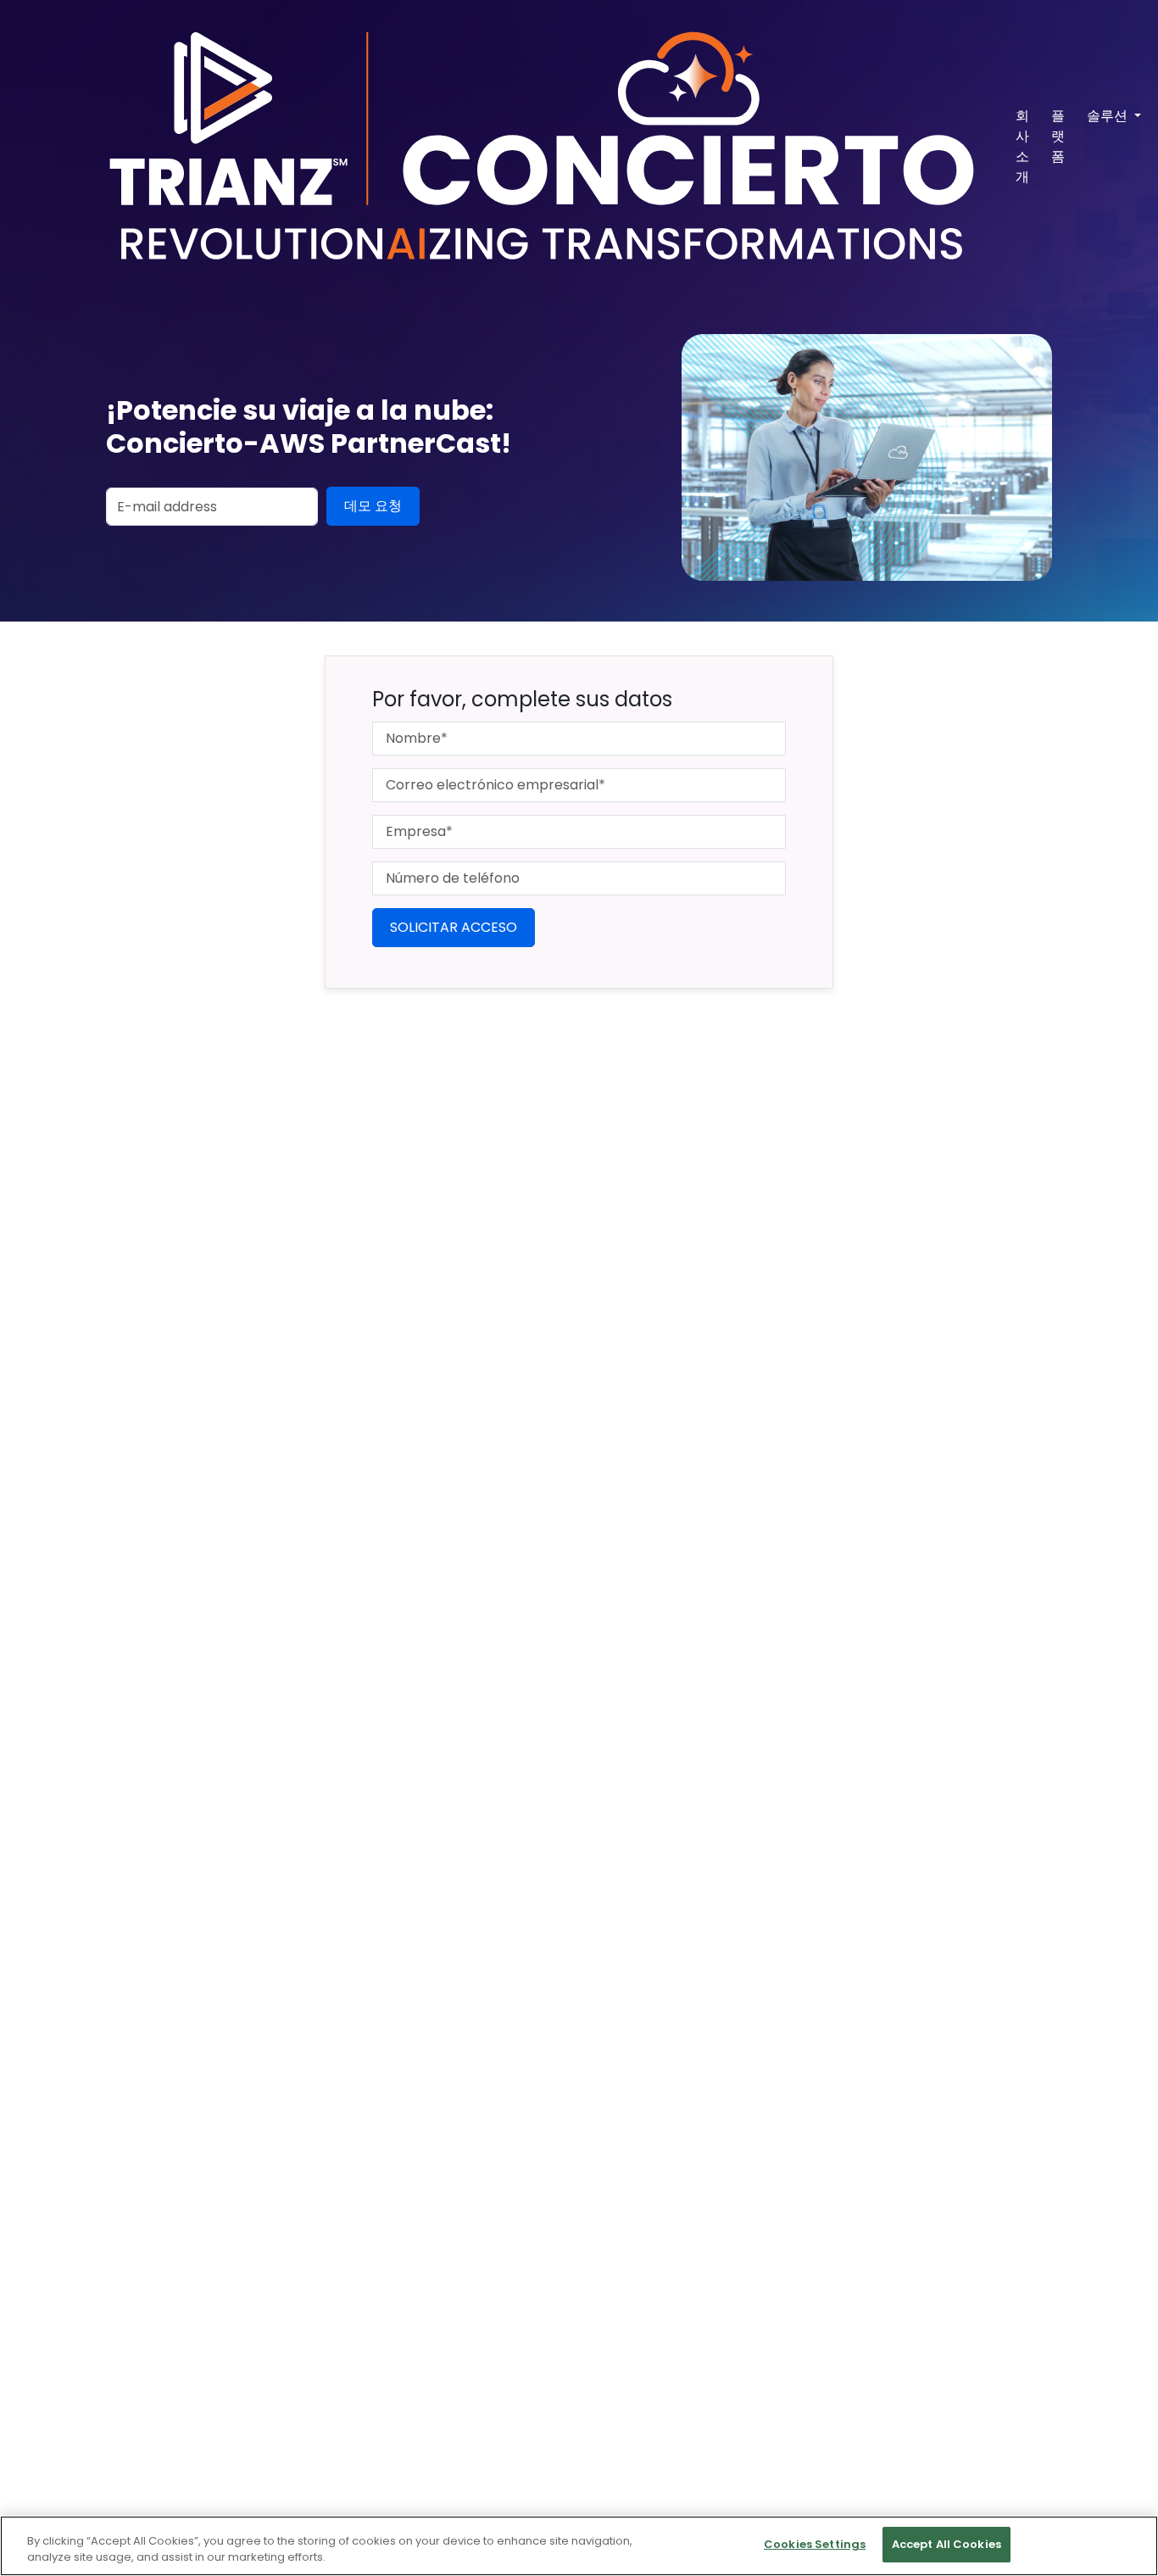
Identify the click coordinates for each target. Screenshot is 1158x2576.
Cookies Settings (815, 2544)
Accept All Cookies (946, 2544)
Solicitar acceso (454, 927)
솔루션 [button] (1109, 116)
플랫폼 (1058, 136)
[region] (579, 2546)
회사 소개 (1022, 146)
